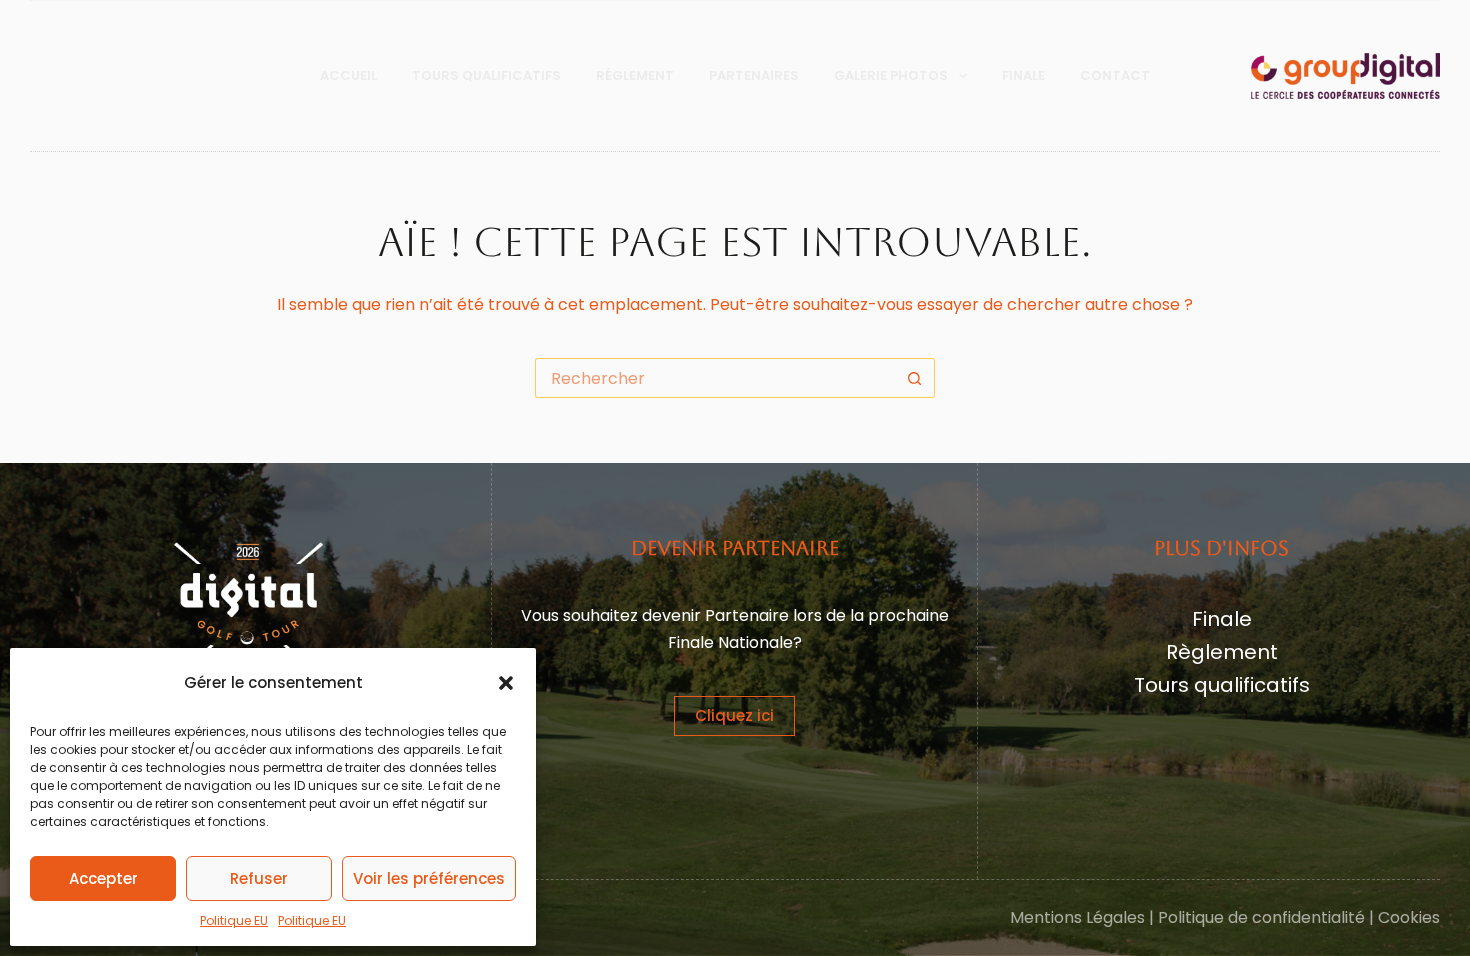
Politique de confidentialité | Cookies (1299, 917)
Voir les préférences (429, 878)
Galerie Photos (891, 75)
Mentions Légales (1077, 917)
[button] (506, 683)
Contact (1115, 75)
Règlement (1222, 652)
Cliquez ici (734, 715)
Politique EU (234, 920)
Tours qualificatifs (1222, 685)
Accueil (348, 75)
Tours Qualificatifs (486, 75)
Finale (1023, 75)
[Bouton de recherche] (915, 378)
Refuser (259, 878)
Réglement (635, 75)
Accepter (103, 878)
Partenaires (754, 75)
